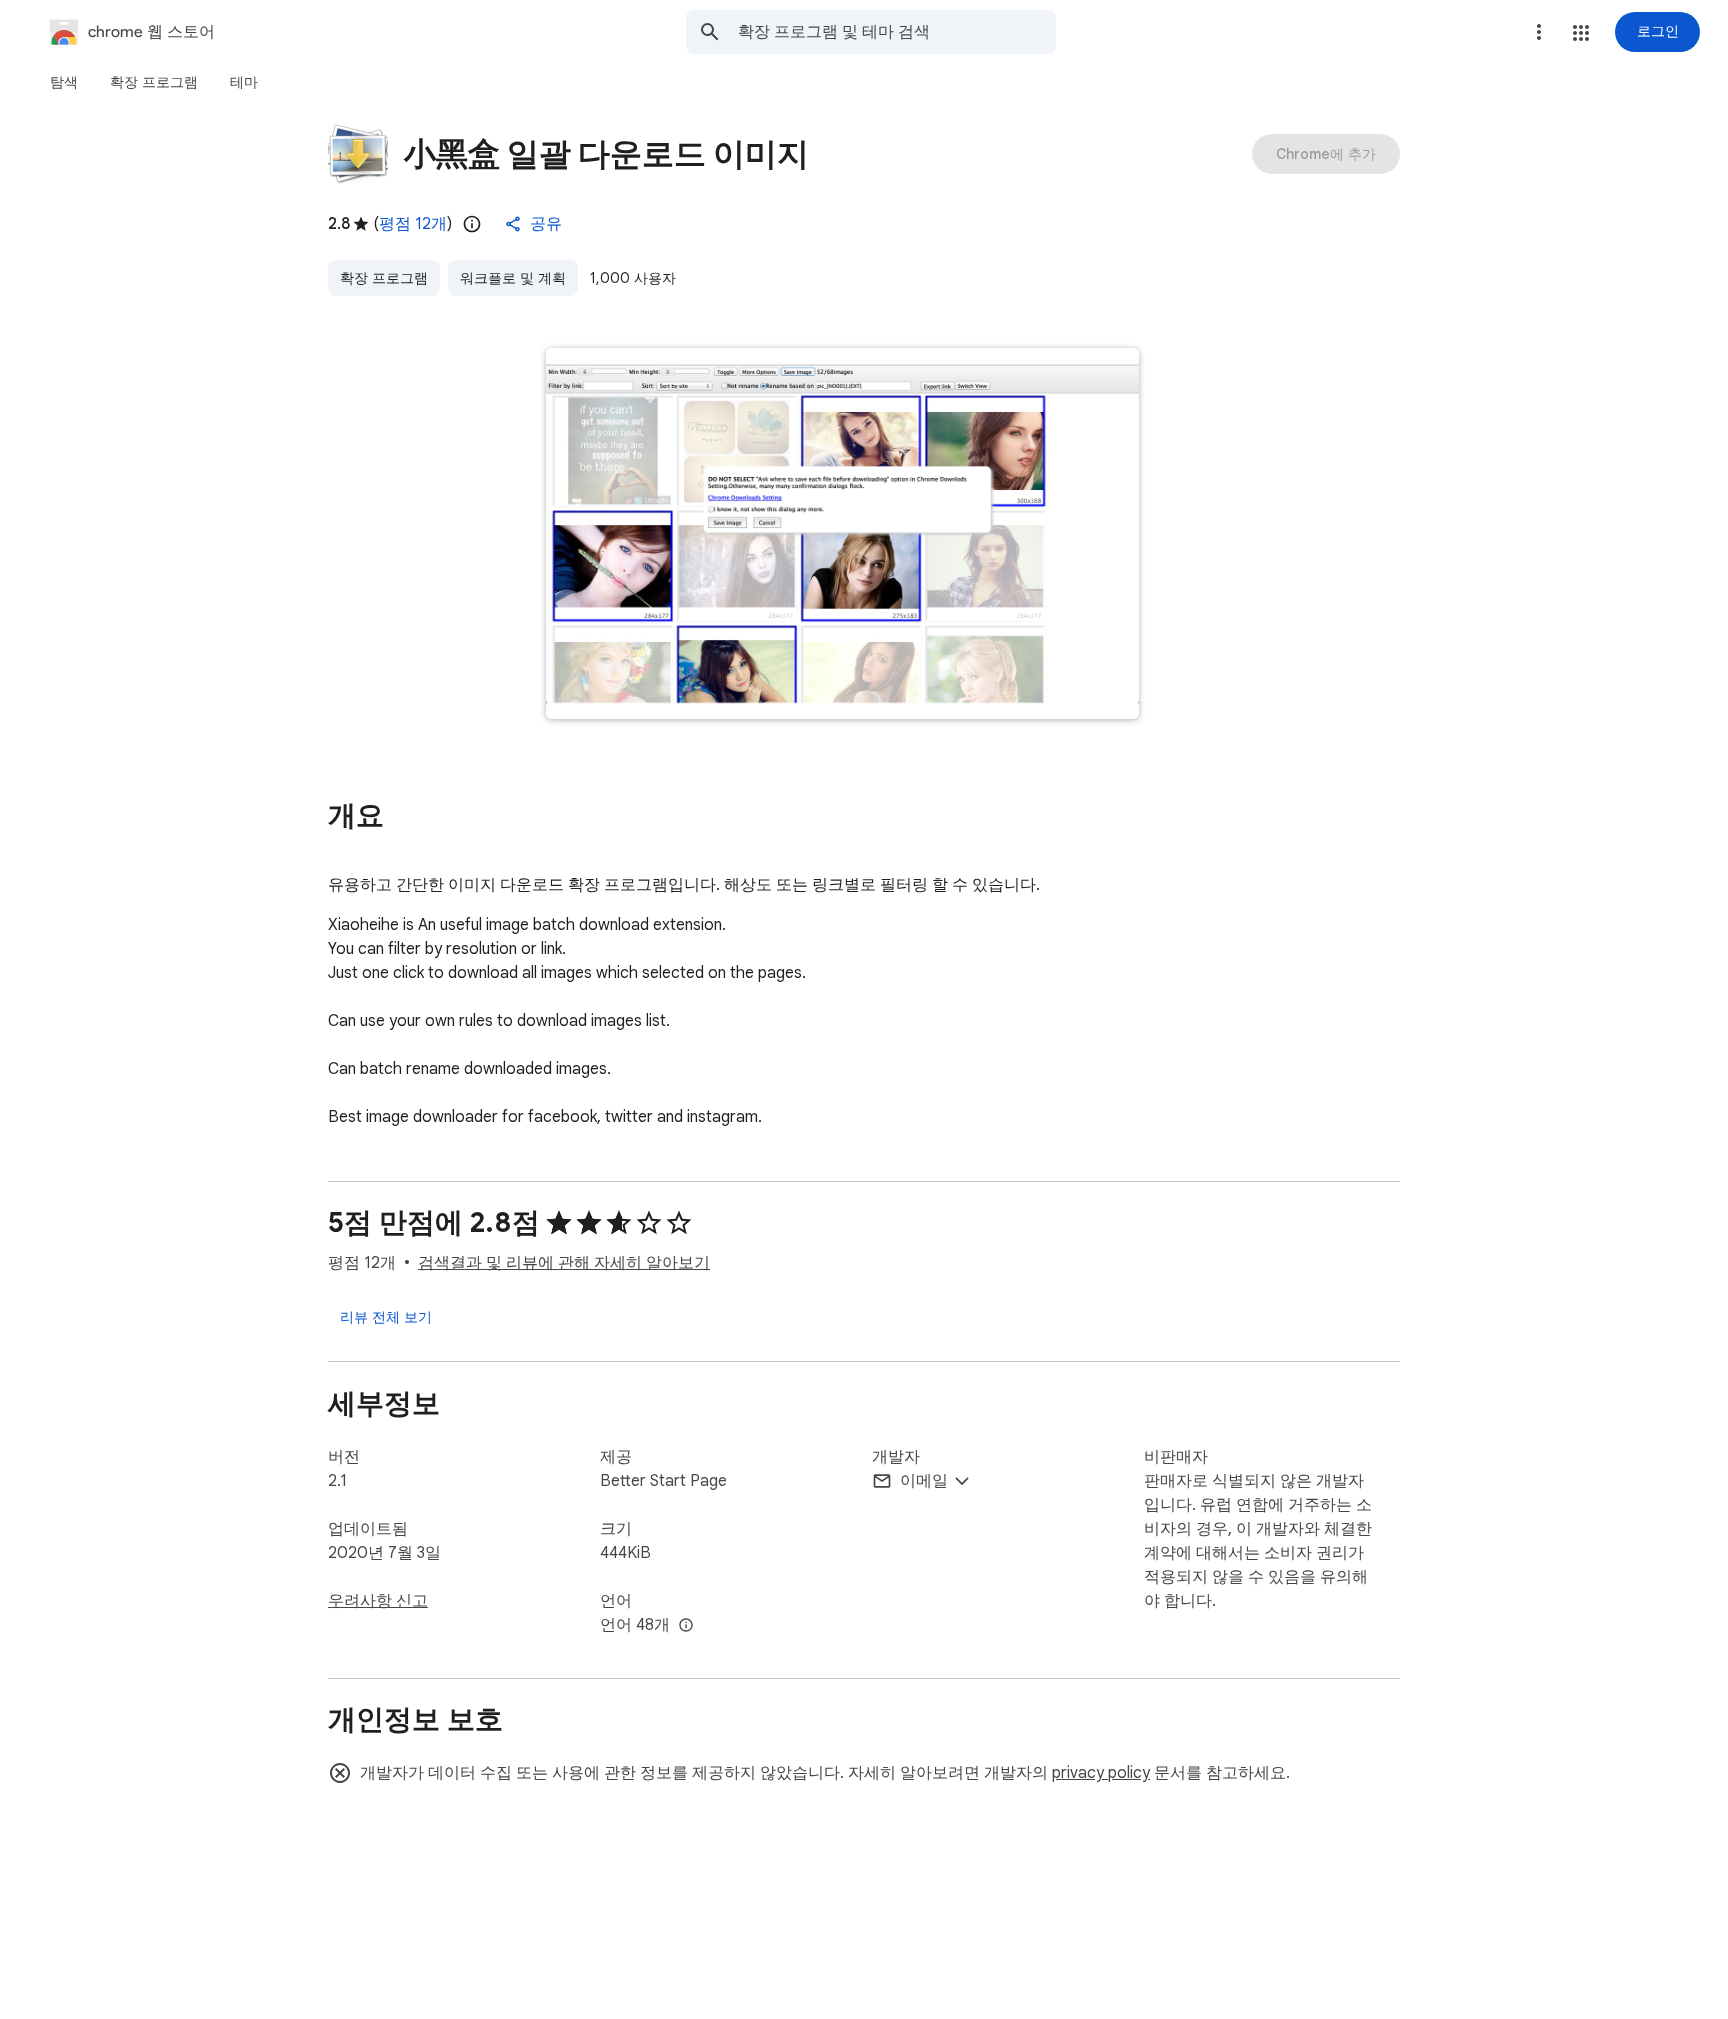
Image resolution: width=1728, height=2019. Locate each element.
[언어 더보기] (686, 1626)
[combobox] (897, 32)
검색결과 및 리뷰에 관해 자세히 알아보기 (564, 1263)
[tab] (64, 82)
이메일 (924, 1481)
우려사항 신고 (378, 1601)
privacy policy (1101, 1773)
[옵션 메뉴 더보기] (1539, 32)
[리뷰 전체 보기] (386, 1317)
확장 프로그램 (384, 278)
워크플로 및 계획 (513, 278)
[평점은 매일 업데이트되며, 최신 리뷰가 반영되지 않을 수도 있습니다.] (472, 224)
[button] (1581, 33)
